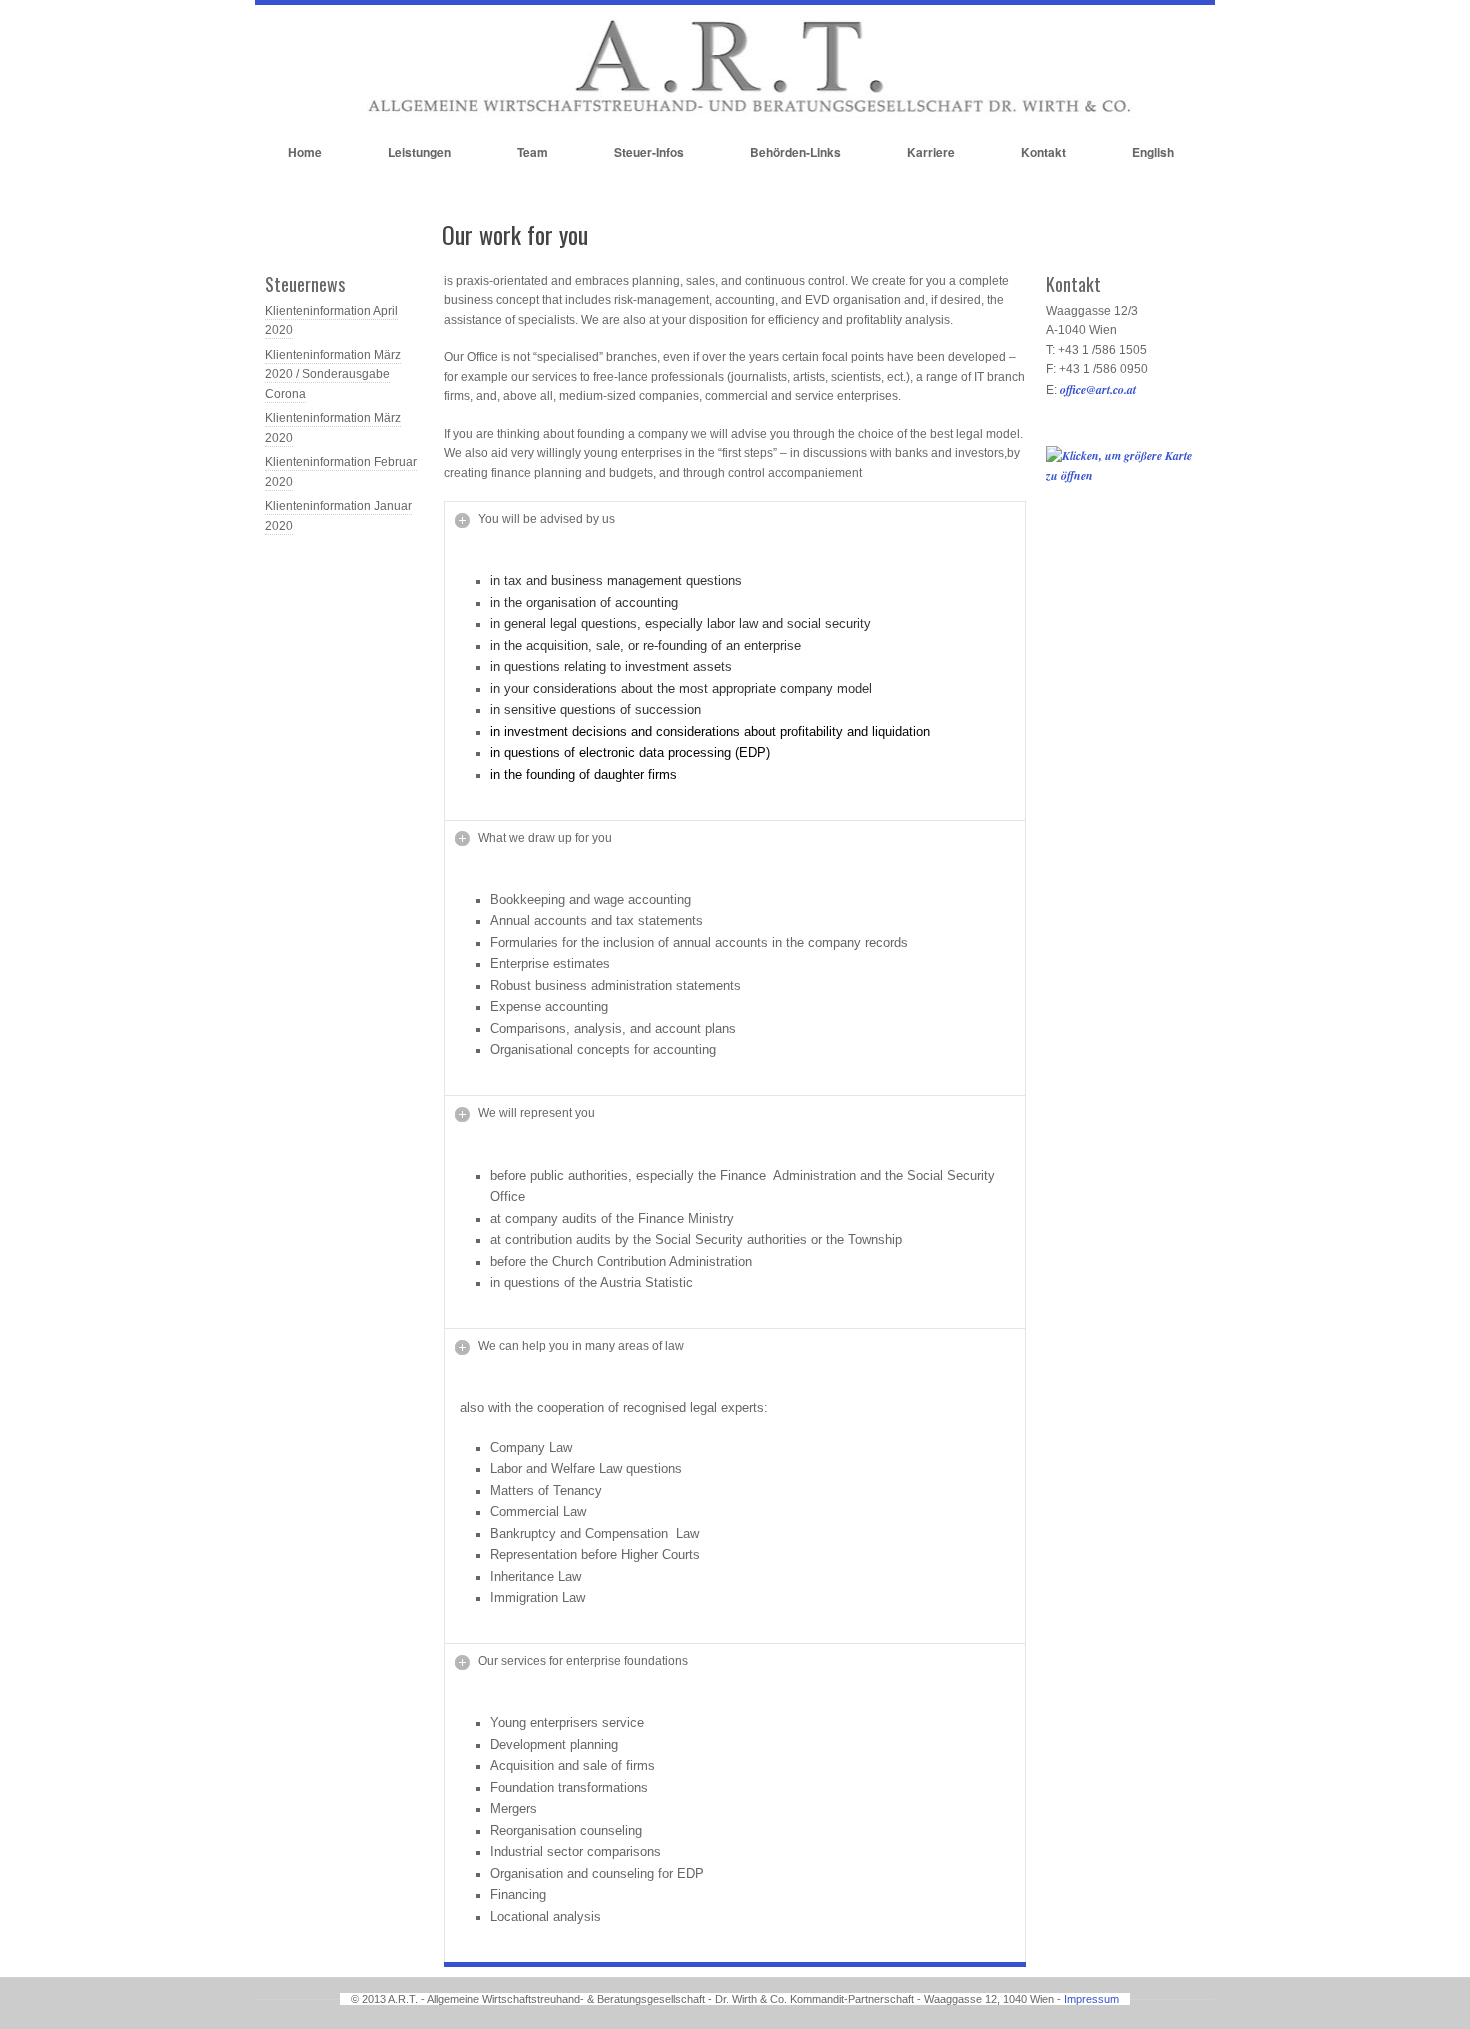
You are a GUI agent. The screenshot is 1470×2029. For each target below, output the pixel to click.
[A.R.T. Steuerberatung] (735, 114)
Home (305, 152)
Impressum (1091, 1999)
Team (532, 152)
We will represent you (536, 1113)
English (1153, 152)
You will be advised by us (546, 519)
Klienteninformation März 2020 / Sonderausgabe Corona (333, 374)
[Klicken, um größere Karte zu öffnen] (1126, 475)
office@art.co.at (1098, 389)
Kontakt (1043, 152)
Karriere (931, 152)
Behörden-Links (795, 152)
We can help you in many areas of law (581, 1346)
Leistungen (419, 152)
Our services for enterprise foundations (583, 1661)
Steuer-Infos (649, 152)
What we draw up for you (545, 838)
